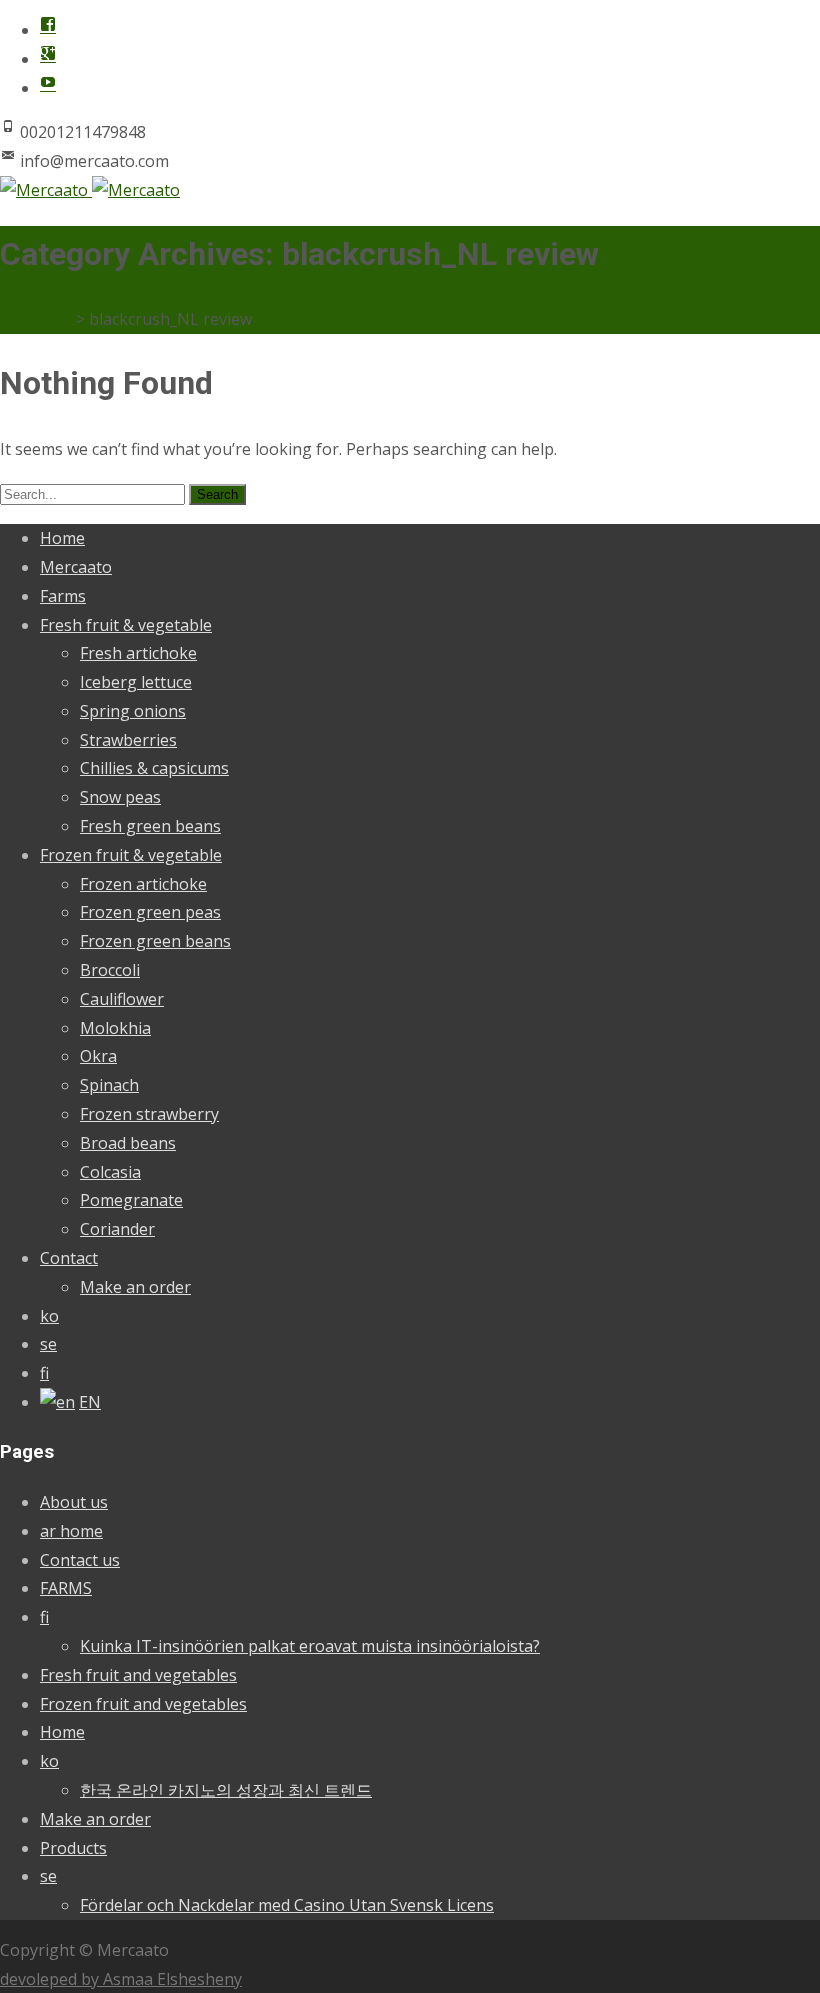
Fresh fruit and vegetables (138, 1675)
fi (44, 1373)
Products (73, 1848)
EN (90, 1402)
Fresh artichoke (138, 653)
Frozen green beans (155, 941)
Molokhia (115, 1028)
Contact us (80, 1560)
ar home (71, 1531)
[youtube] (48, 88)
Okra (98, 1056)
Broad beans (128, 1143)
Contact (69, 1258)
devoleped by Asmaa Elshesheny (121, 1979)
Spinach (109, 1085)
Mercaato (76, 567)
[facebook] (48, 30)
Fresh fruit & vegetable (126, 625)
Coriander (117, 1229)
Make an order (135, 1287)
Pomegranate (131, 1200)
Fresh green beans (150, 826)
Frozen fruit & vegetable (131, 855)
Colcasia (110, 1172)
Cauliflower (122, 999)
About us (74, 1502)
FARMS (66, 1588)
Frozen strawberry (149, 1114)
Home (62, 538)
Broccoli (110, 970)
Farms (63, 596)
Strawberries (128, 740)
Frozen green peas (150, 912)
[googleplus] (48, 59)
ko (49, 1316)
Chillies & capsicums (154, 768)
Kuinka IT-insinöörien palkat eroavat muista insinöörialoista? (310, 1646)
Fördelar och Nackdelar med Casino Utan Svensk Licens (287, 1905)
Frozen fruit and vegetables (143, 1704)
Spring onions (133, 711)
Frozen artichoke (143, 884)
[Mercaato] (90, 190)
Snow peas (120, 797)
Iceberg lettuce (136, 682)
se (48, 1344)
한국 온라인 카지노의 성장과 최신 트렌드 (226, 1790)
